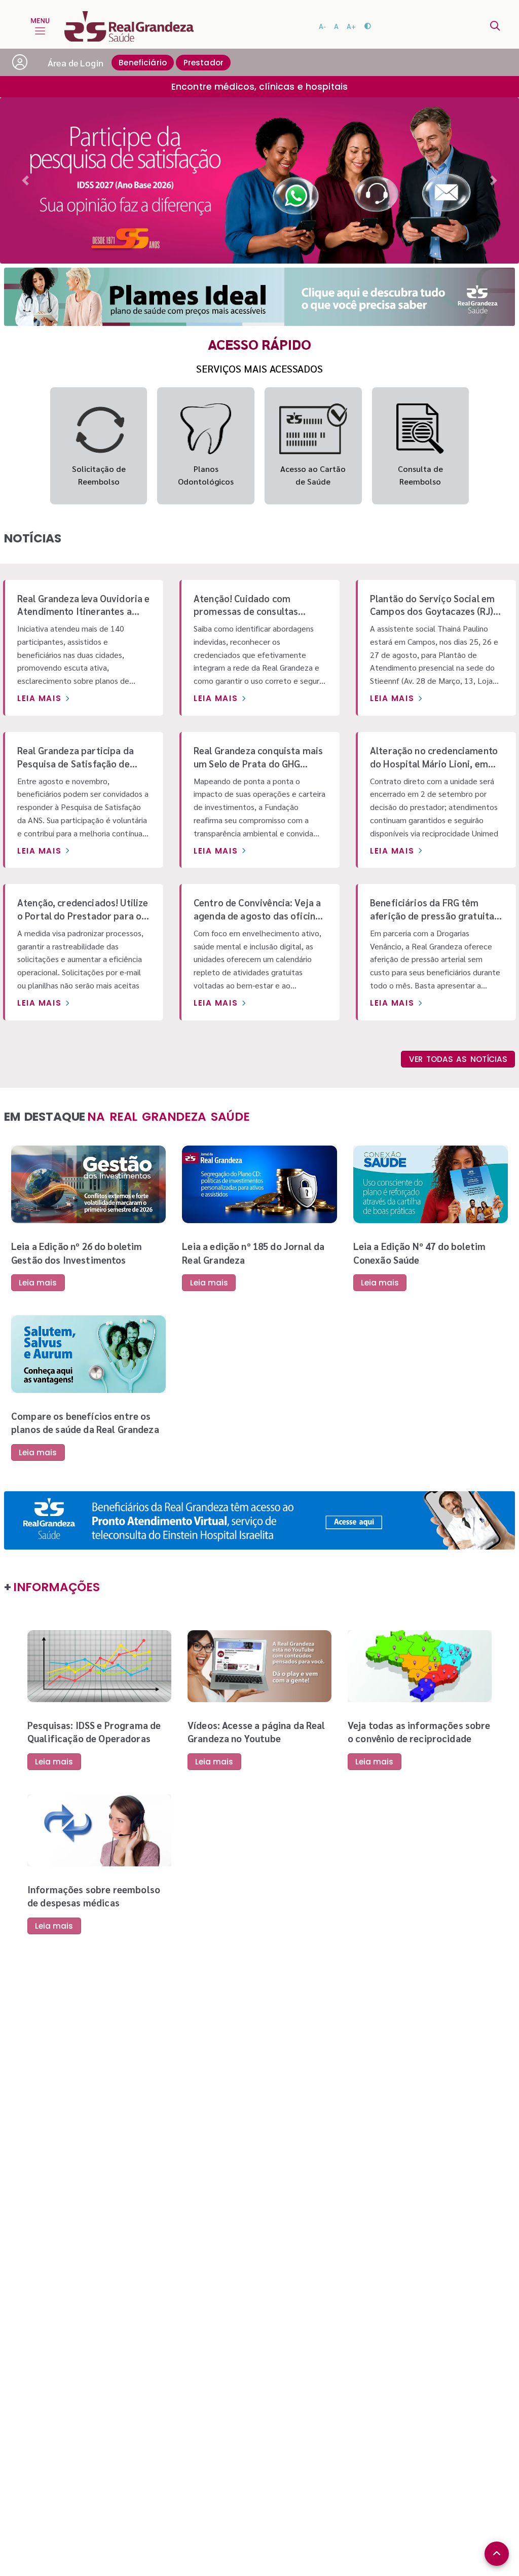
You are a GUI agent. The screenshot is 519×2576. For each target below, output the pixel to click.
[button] (25, 180)
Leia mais (39, 698)
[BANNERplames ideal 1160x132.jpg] (259, 297)
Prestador (203, 63)
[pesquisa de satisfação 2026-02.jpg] (259, 180)
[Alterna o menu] (40, 26)
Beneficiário (143, 63)
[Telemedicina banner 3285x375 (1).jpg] (259, 1520)
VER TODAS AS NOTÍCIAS (458, 1059)
